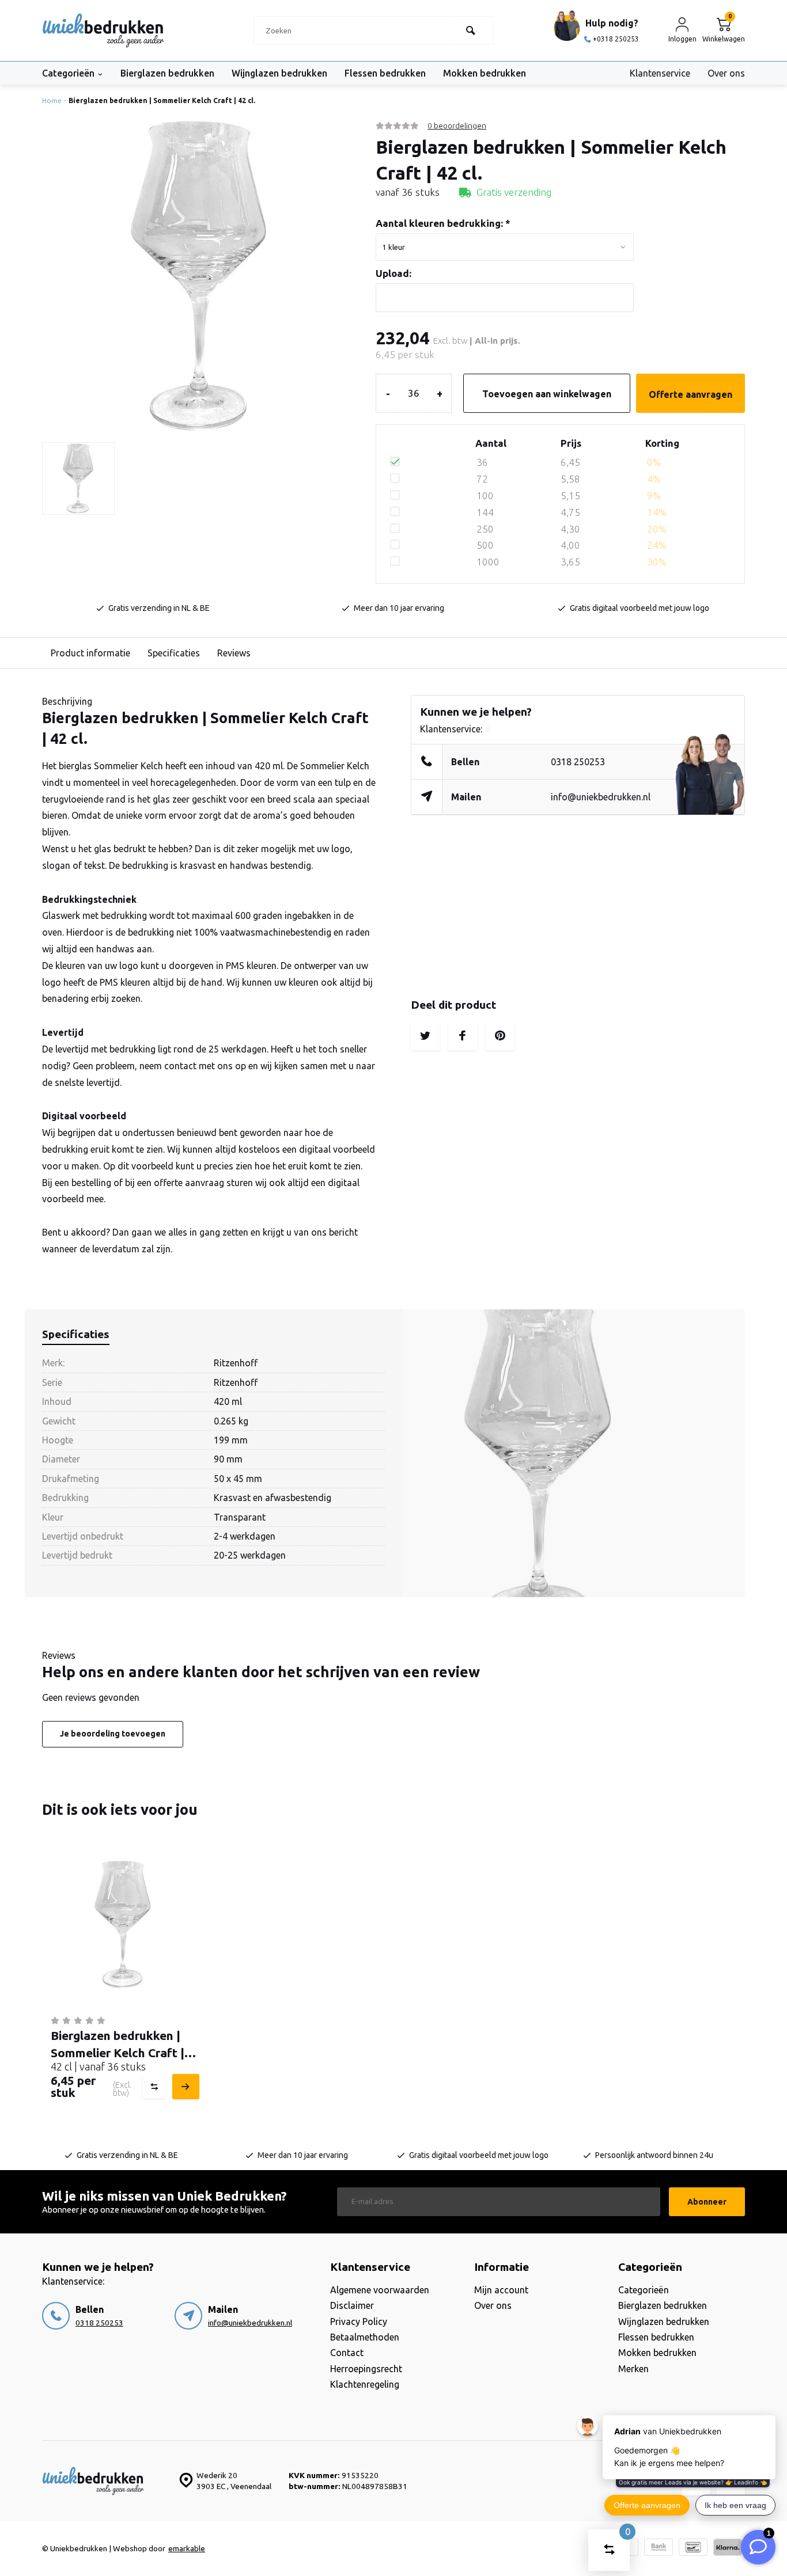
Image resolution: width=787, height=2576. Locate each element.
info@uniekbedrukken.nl (601, 797)
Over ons (726, 73)
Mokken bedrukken (485, 73)
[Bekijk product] (184, 2087)
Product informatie (90, 653)
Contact (347, 2353)
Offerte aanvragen (690, 394)
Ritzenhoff (236, 1363)
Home (52, 100)
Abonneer (707, 2202)
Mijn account (501, 2290)
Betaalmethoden (365, 2337)
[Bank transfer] (659, 2549)
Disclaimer (352, 2305)
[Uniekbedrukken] (103, 31)
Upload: (393, 273)
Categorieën (68, 73)
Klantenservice (660, 73)
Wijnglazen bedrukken (279, 73)
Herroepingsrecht (366, 2369)
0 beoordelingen (457, 126)
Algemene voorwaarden (380, 2290)
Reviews (234, 653)
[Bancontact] (693, 2549)
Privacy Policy (359, 2322)
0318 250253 (578, 762)
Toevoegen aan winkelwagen (547, 394)
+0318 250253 (616, 39)
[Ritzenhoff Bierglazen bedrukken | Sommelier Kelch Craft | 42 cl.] (124, 1925)
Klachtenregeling (365, 2384)
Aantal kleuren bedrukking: (443, 223)
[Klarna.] (728, 2549)
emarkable (187, 2548)
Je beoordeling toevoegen (113, 1734)
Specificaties (174, 653)
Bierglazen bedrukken (167, 73)
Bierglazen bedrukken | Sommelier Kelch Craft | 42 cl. (162, 100)
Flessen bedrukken (385, 73)
